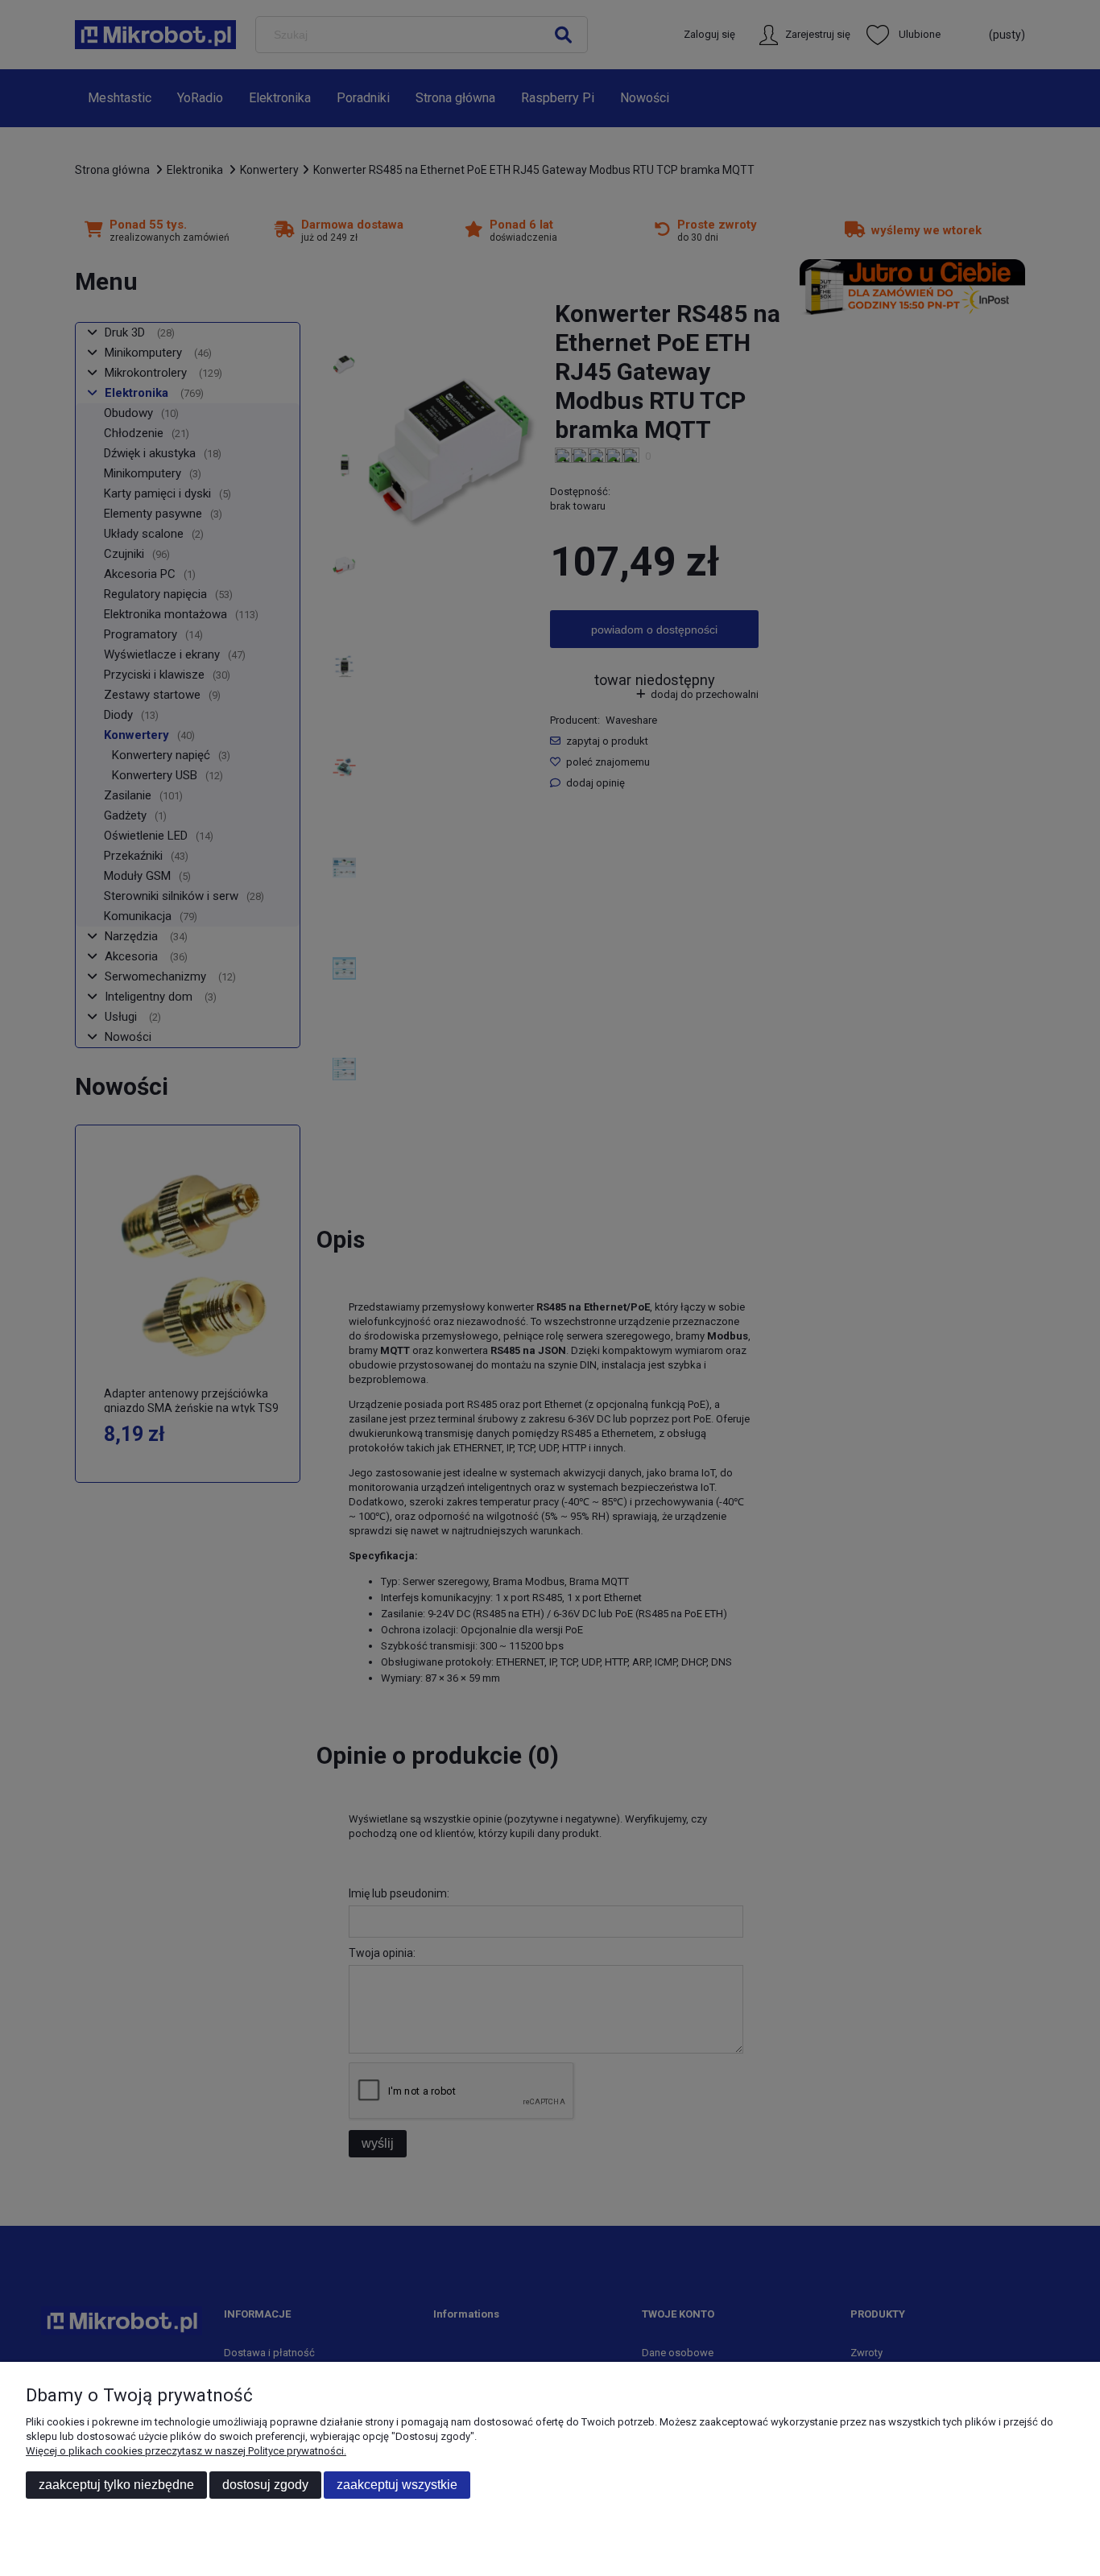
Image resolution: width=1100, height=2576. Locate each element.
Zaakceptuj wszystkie (397, 2485)
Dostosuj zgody (265, 2485)
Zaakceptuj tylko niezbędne (116, 2485)
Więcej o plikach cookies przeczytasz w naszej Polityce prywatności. (186, 2451)
